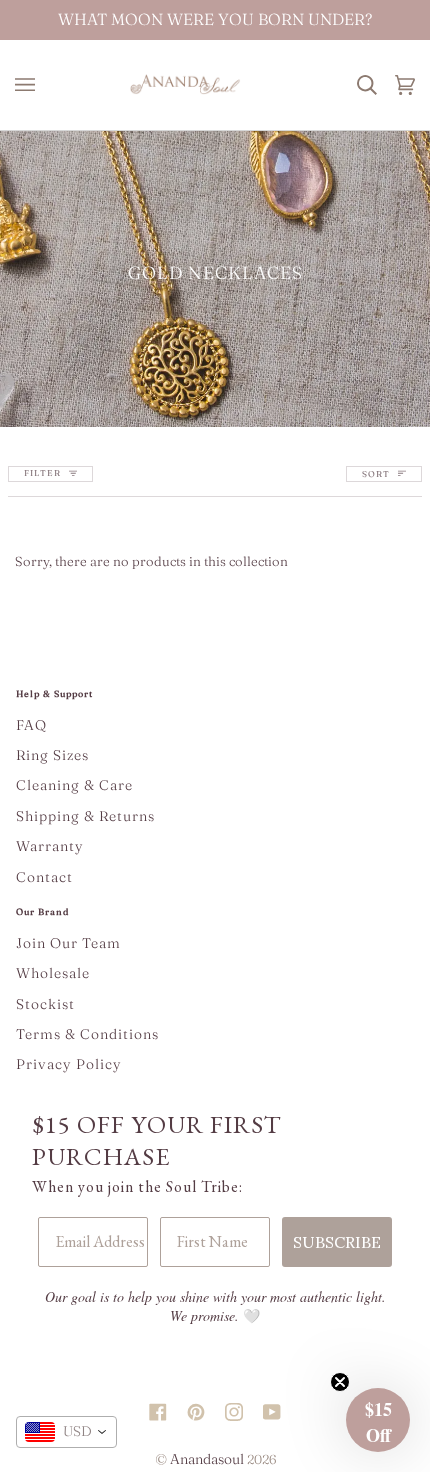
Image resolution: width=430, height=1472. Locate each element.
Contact (44, 877)
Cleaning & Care (74, 785)
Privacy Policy (69, 1064)
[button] (378, 1420)
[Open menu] (30, 85)
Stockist (45, 1004)
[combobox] (66, 1432)
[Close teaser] (340, 1382)
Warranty (50, 846)
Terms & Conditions (87, 1034)
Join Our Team (68, 943)
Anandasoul (207, 1459)
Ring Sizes (52, 755)
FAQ (31, 725)
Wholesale (53, 973)
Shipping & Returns (85, 816)
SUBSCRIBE (337, 1242)
